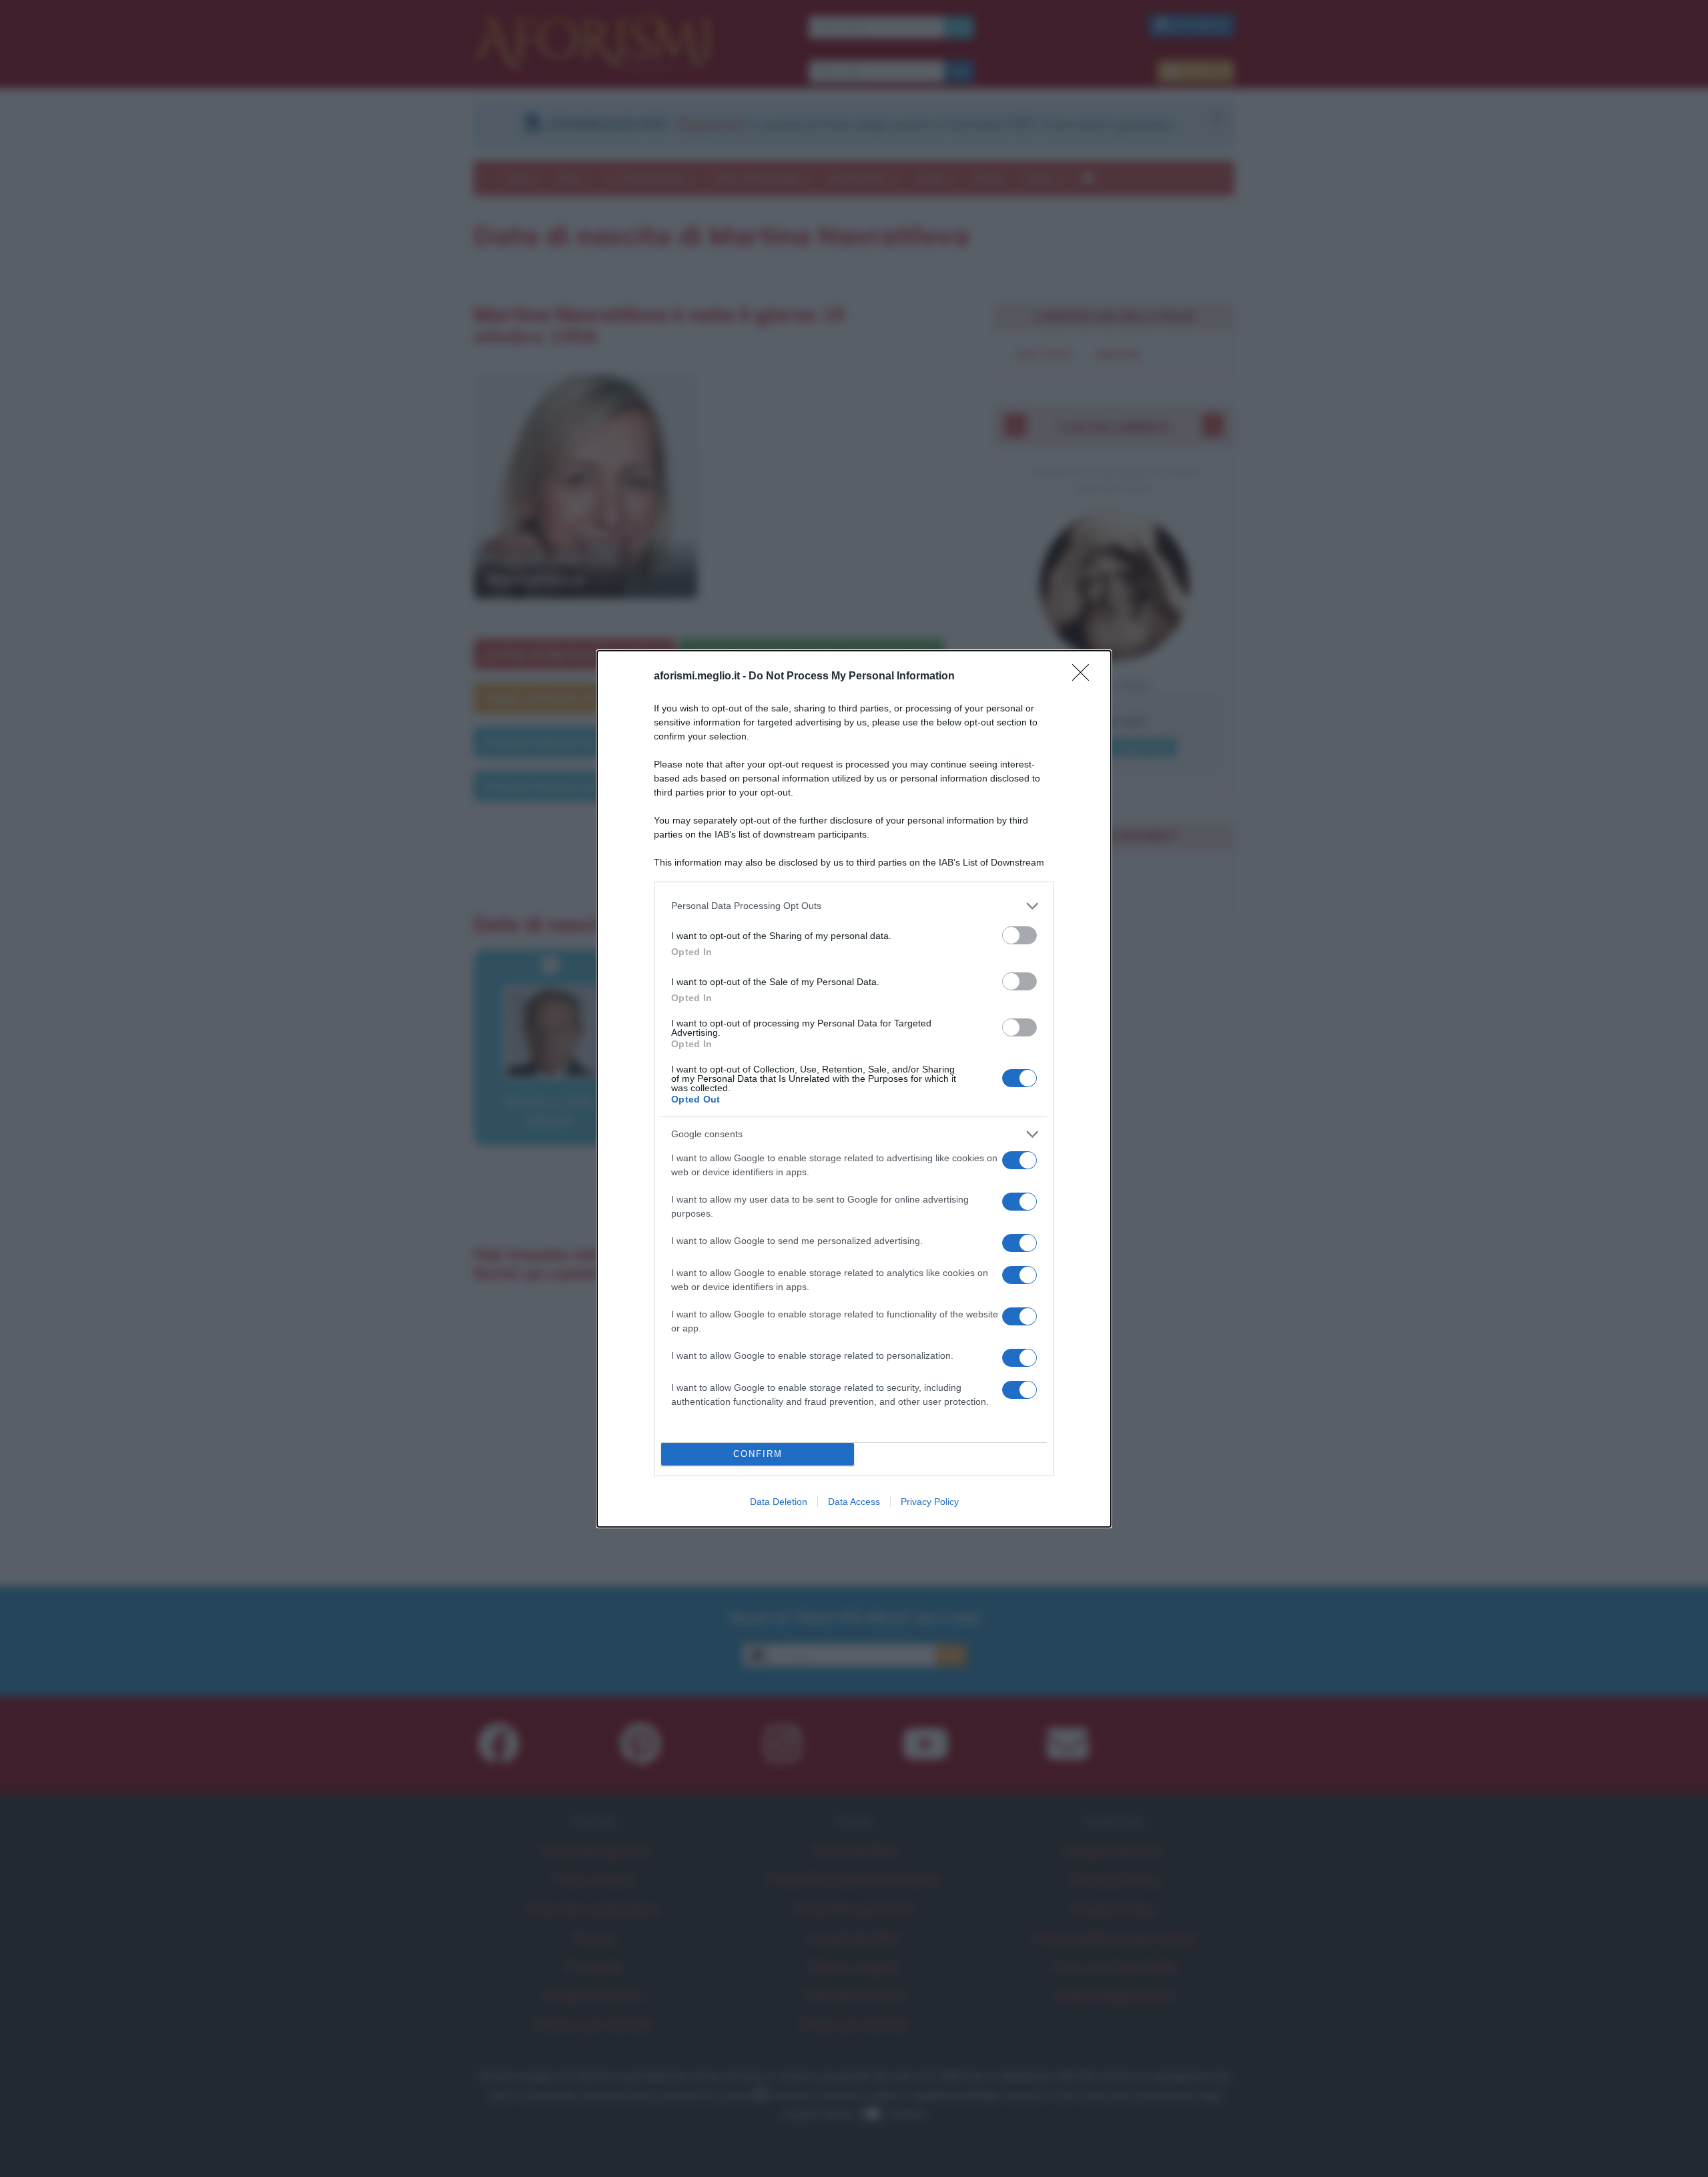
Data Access (854, 1502)
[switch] (1019, 935)
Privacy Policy (930, 1502)
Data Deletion (779, 1502)
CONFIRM (758, 1454)
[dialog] (854, 1089)
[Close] (1085, 677)
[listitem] (854, 906)
